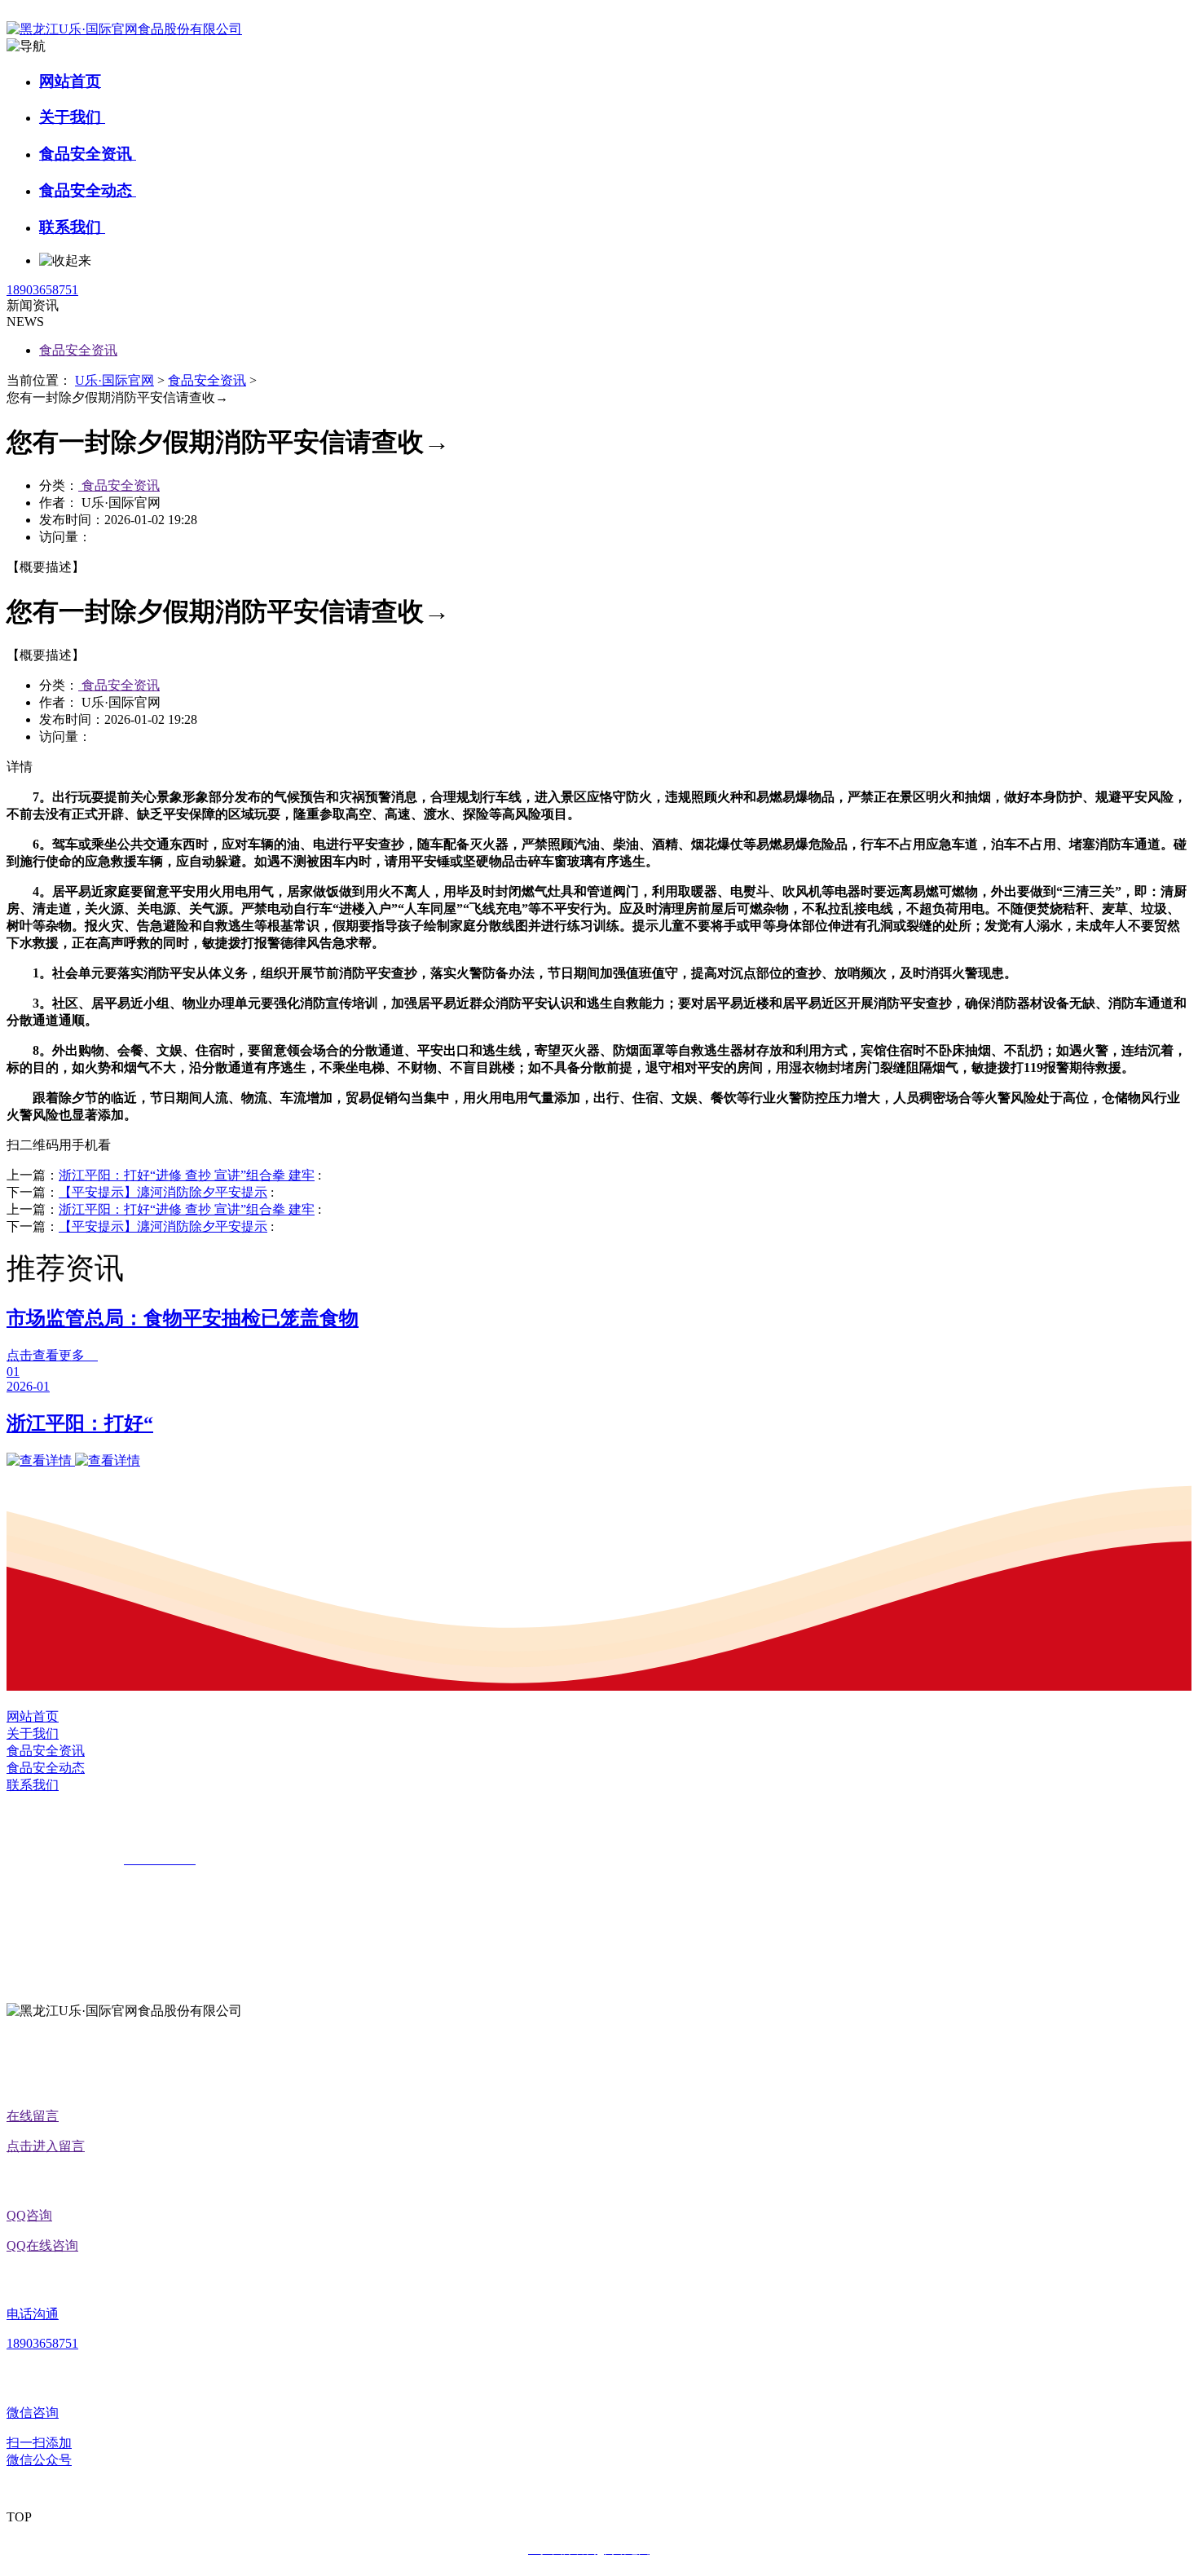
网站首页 (70, 81)
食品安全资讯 (88, 154)
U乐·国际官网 (115, 380)
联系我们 (72, 227)
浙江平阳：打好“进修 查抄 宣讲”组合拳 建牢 (187, 1175)
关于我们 (72, 117)
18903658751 (42, 290)
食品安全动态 (88, 190)
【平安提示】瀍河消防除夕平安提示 (163, 1192)
